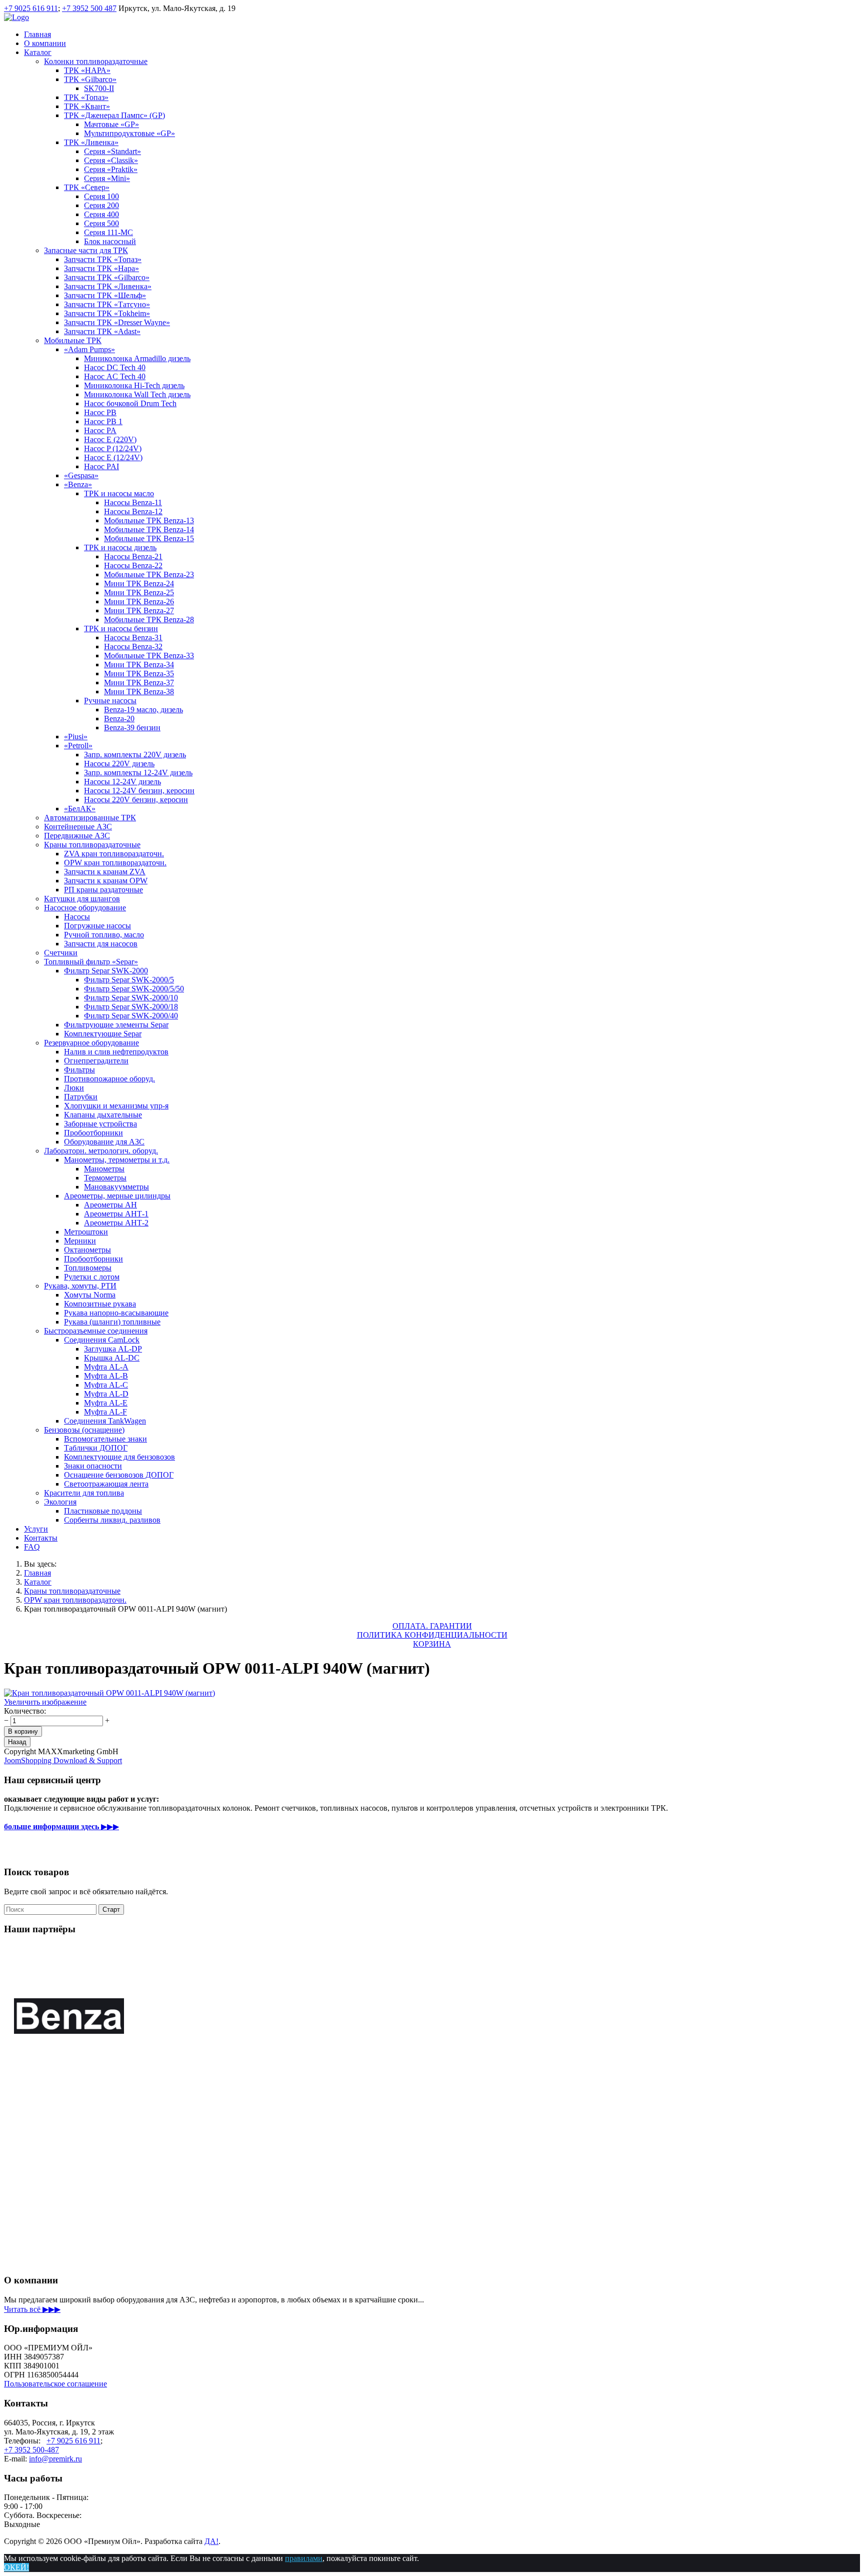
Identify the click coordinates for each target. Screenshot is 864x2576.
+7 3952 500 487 (89, 8)
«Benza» (78, 484)
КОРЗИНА (432, 1644)
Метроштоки (86, 1232)
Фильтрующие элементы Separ (116, 1025)
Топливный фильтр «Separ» (91, 962)
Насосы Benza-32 (133, 647)
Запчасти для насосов (101, 944)
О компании (45, 43)
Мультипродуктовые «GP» (129, 133)
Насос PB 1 (103, 421)
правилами (304, 2558)
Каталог (38, 52)
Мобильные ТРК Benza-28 (149, 619)
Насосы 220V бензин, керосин (136, 800)
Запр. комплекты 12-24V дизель (138, 773)
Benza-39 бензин (132, 728)
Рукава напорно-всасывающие (116, 1313)
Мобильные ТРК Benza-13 (149, 520)
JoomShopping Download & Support (63, 1760)
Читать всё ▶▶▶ (32, 2309)
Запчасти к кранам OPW (106, 881)
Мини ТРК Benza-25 (139, 592)
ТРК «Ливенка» (91, 142)
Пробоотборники (93, 1133)
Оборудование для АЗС (104, 1142)
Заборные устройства (100, 1124)
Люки (74, 1088)
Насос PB (100, 412)
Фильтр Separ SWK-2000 (106, 971)
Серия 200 (101, 205)
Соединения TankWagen (105, 1421)
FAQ (32, 1547)
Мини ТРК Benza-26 (139, 601)
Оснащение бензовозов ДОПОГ (119, 1475)
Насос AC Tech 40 (115, 376)
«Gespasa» (81, 475)
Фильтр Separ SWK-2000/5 (129, 980)
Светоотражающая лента (106, 1484)
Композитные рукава (100, 1304)
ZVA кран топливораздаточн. (114, 854)
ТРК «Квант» (87, 106)
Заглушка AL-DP (113, 1349)
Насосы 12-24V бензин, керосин (139, 791)
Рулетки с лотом (92, 1277)
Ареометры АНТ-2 (116, 1223)
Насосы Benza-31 (133, 637)
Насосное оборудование (85, 908)
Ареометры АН (110, 1205)
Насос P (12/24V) (113, 448)
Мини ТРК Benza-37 (139, 683)
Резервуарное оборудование (91, 1043)
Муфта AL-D (106, 1394)
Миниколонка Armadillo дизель (137, 358)
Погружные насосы (97, 926)
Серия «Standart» (112, 151)
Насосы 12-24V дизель (122, 782)
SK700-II (99, 88)
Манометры (104, 1169)
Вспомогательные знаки (105, 1439)
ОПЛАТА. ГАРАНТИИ (432, 1626)
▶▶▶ (61, 1826)
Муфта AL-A (106, 1367)
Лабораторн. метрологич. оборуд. (101, 1151)
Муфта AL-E (106, 1403)
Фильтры (79, 1070)
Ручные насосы (110, 701)
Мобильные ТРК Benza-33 (149, 656)
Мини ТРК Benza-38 (139, 692)
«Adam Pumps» (89, 349)
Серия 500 (101, 223)
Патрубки (81, 1097)
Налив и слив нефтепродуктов (116, 1052)
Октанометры (87, 1250)
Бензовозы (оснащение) (84, 1430)
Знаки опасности (93, 1466)
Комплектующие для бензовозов (119, 1457)
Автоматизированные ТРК (90, 818)
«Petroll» (78, 746)
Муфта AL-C (106, 1385)
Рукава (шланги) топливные (112, 1322)
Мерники (80, 1241)
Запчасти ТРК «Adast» (102, 331)
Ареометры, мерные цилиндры (117, 1196)
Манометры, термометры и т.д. (117, 1160)
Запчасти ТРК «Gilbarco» (107, 277)
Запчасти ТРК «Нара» (101, 268)
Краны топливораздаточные (92, 845)
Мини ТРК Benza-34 (139, 665)
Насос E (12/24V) (113, 457)
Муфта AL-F (105, 1412)
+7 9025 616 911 (31, 8)
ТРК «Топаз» (86, 97)
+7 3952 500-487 (31, 2450)
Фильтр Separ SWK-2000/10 (131, 998)
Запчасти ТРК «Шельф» (105, 295)
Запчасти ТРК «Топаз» (103, 259)
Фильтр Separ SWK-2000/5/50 (134, 989)
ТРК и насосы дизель (120, 547)
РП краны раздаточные (103, 890)
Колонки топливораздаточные (96, 61)
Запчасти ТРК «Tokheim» (107, 313)
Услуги (36, 1529)
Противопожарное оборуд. (109, 1079)
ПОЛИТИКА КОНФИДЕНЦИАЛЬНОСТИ (432, 1635)
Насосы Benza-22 (133, 565)
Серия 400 (101, 214)
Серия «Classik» (111, 160)
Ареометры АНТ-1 (116, 1214)
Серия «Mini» (107, 178)
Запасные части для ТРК (86, 250)
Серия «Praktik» (111, 169)
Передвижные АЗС (77, 836)
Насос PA (100, 430)
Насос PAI (101, 466)
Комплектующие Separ (103, 1034)
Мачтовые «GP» (111, 124)
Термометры (105, 1178)
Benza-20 (119, 719)
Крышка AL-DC (112, 1358)
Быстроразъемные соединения (96, 1331)
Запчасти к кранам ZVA (105, 872)
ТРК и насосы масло (119, 493)
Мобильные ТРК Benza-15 (149, 538)
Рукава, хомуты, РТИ (80, 1286)
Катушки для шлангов (82, 899)
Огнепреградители (96, 1061)
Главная (37, 34)
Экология (60, 1502)
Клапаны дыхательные (103, 1115)
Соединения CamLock (102, 1340)
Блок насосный (110, 241)
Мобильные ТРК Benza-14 (149, 529)
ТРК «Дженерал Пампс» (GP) (114, 115)
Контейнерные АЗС (78, 827)
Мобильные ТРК (73, 340)
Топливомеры (88, 1268)
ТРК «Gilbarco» (90, 79)
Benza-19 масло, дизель (143, 710)
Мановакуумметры (116, 1187)
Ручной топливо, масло (104, 935)
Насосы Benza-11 (133, 502)
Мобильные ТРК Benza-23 (149, 574)
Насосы (77, 917)
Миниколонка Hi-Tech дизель (134, 385)
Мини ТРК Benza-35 (139, 674)
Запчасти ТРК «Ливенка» (108, 286)
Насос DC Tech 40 (115, 367)
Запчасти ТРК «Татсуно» (107, 304)
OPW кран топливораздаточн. (115, 863)
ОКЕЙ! (16, 2567)
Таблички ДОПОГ (96, 1448)
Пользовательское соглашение (55, 2384)
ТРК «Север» (87, 187)
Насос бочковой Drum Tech (130, 403)
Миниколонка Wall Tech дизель (137, 394)
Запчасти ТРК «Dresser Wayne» (117, 322)
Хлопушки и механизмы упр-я (116, 1106)
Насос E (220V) (110, 439)
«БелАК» (80, 809)
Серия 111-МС (108, 232)
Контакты (41, 1538)
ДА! (211, 2541)
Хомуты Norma (90, 1295)
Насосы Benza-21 (133, 556)
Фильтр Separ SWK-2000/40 (131, 1016)
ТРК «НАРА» (87, 70)
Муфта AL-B (106, 1376)
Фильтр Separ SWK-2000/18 (131, 1007)
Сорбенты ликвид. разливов (112, 1520)
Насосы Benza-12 (133, 511)
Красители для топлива (84, 1493)
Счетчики (61, 953)
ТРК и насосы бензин (121, 628)
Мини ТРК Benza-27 (139, 610)
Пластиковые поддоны (103, 1511)
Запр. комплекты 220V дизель (135, 755)
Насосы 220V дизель (119, 764)
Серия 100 (101, 196)
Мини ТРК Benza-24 (139, 583)
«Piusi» (76, 737)
